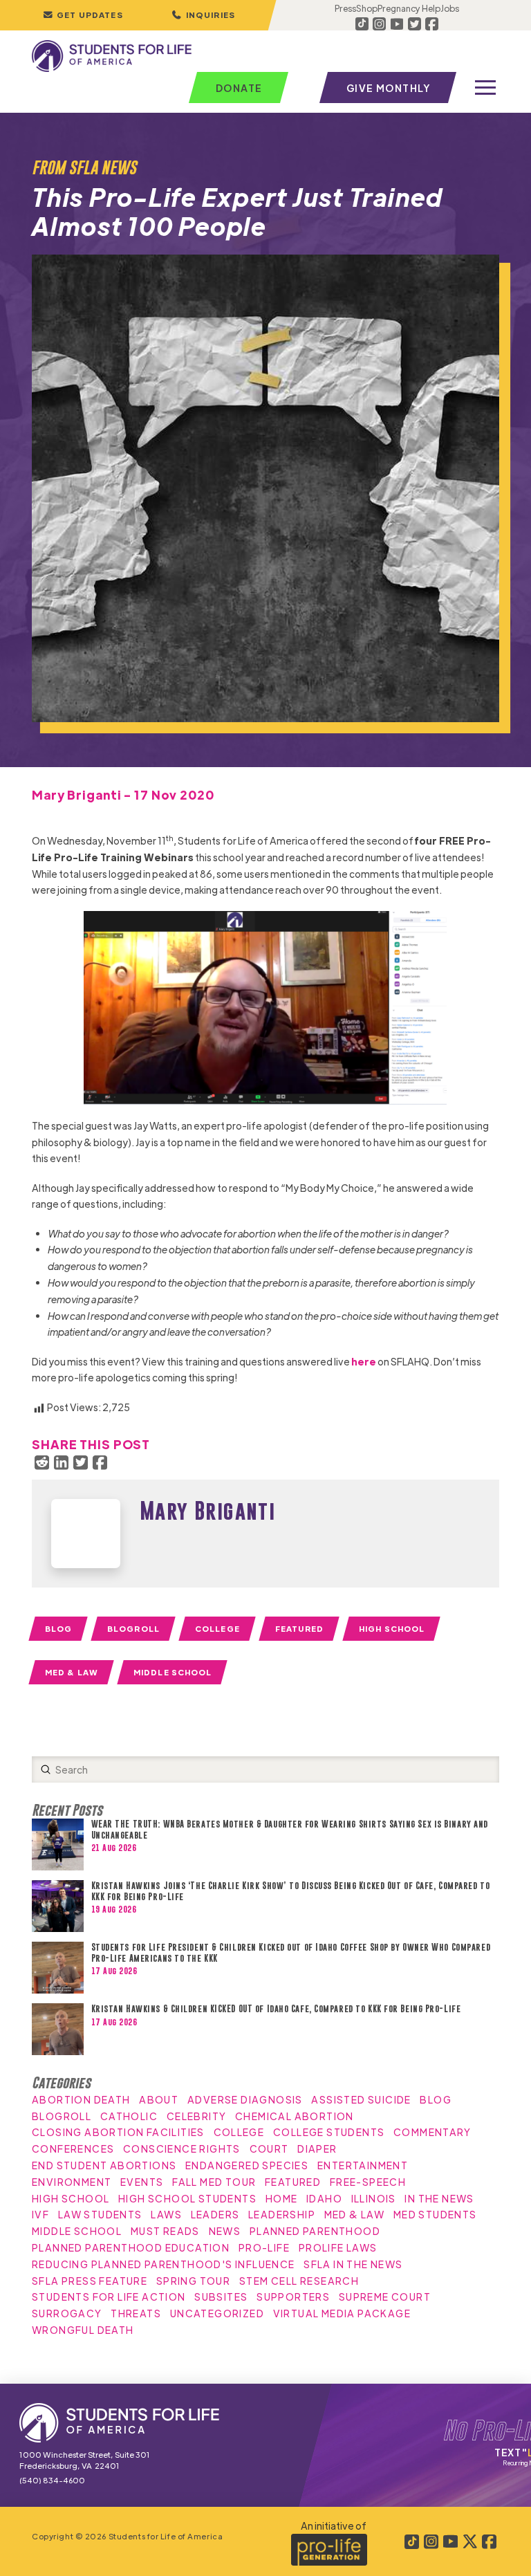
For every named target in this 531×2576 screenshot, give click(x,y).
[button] (203, 15)
